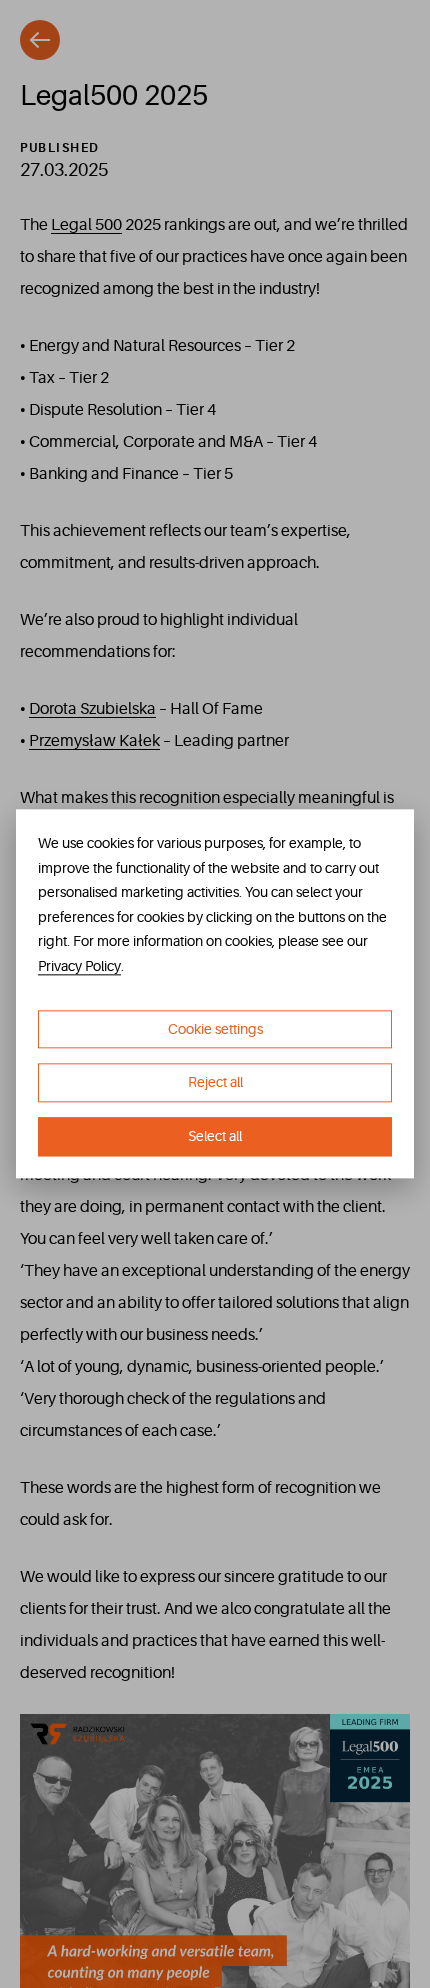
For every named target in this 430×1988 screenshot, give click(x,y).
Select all (215, 1136)
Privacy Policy (79, 966)
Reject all (215, 1083)
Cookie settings (215, 1029)
